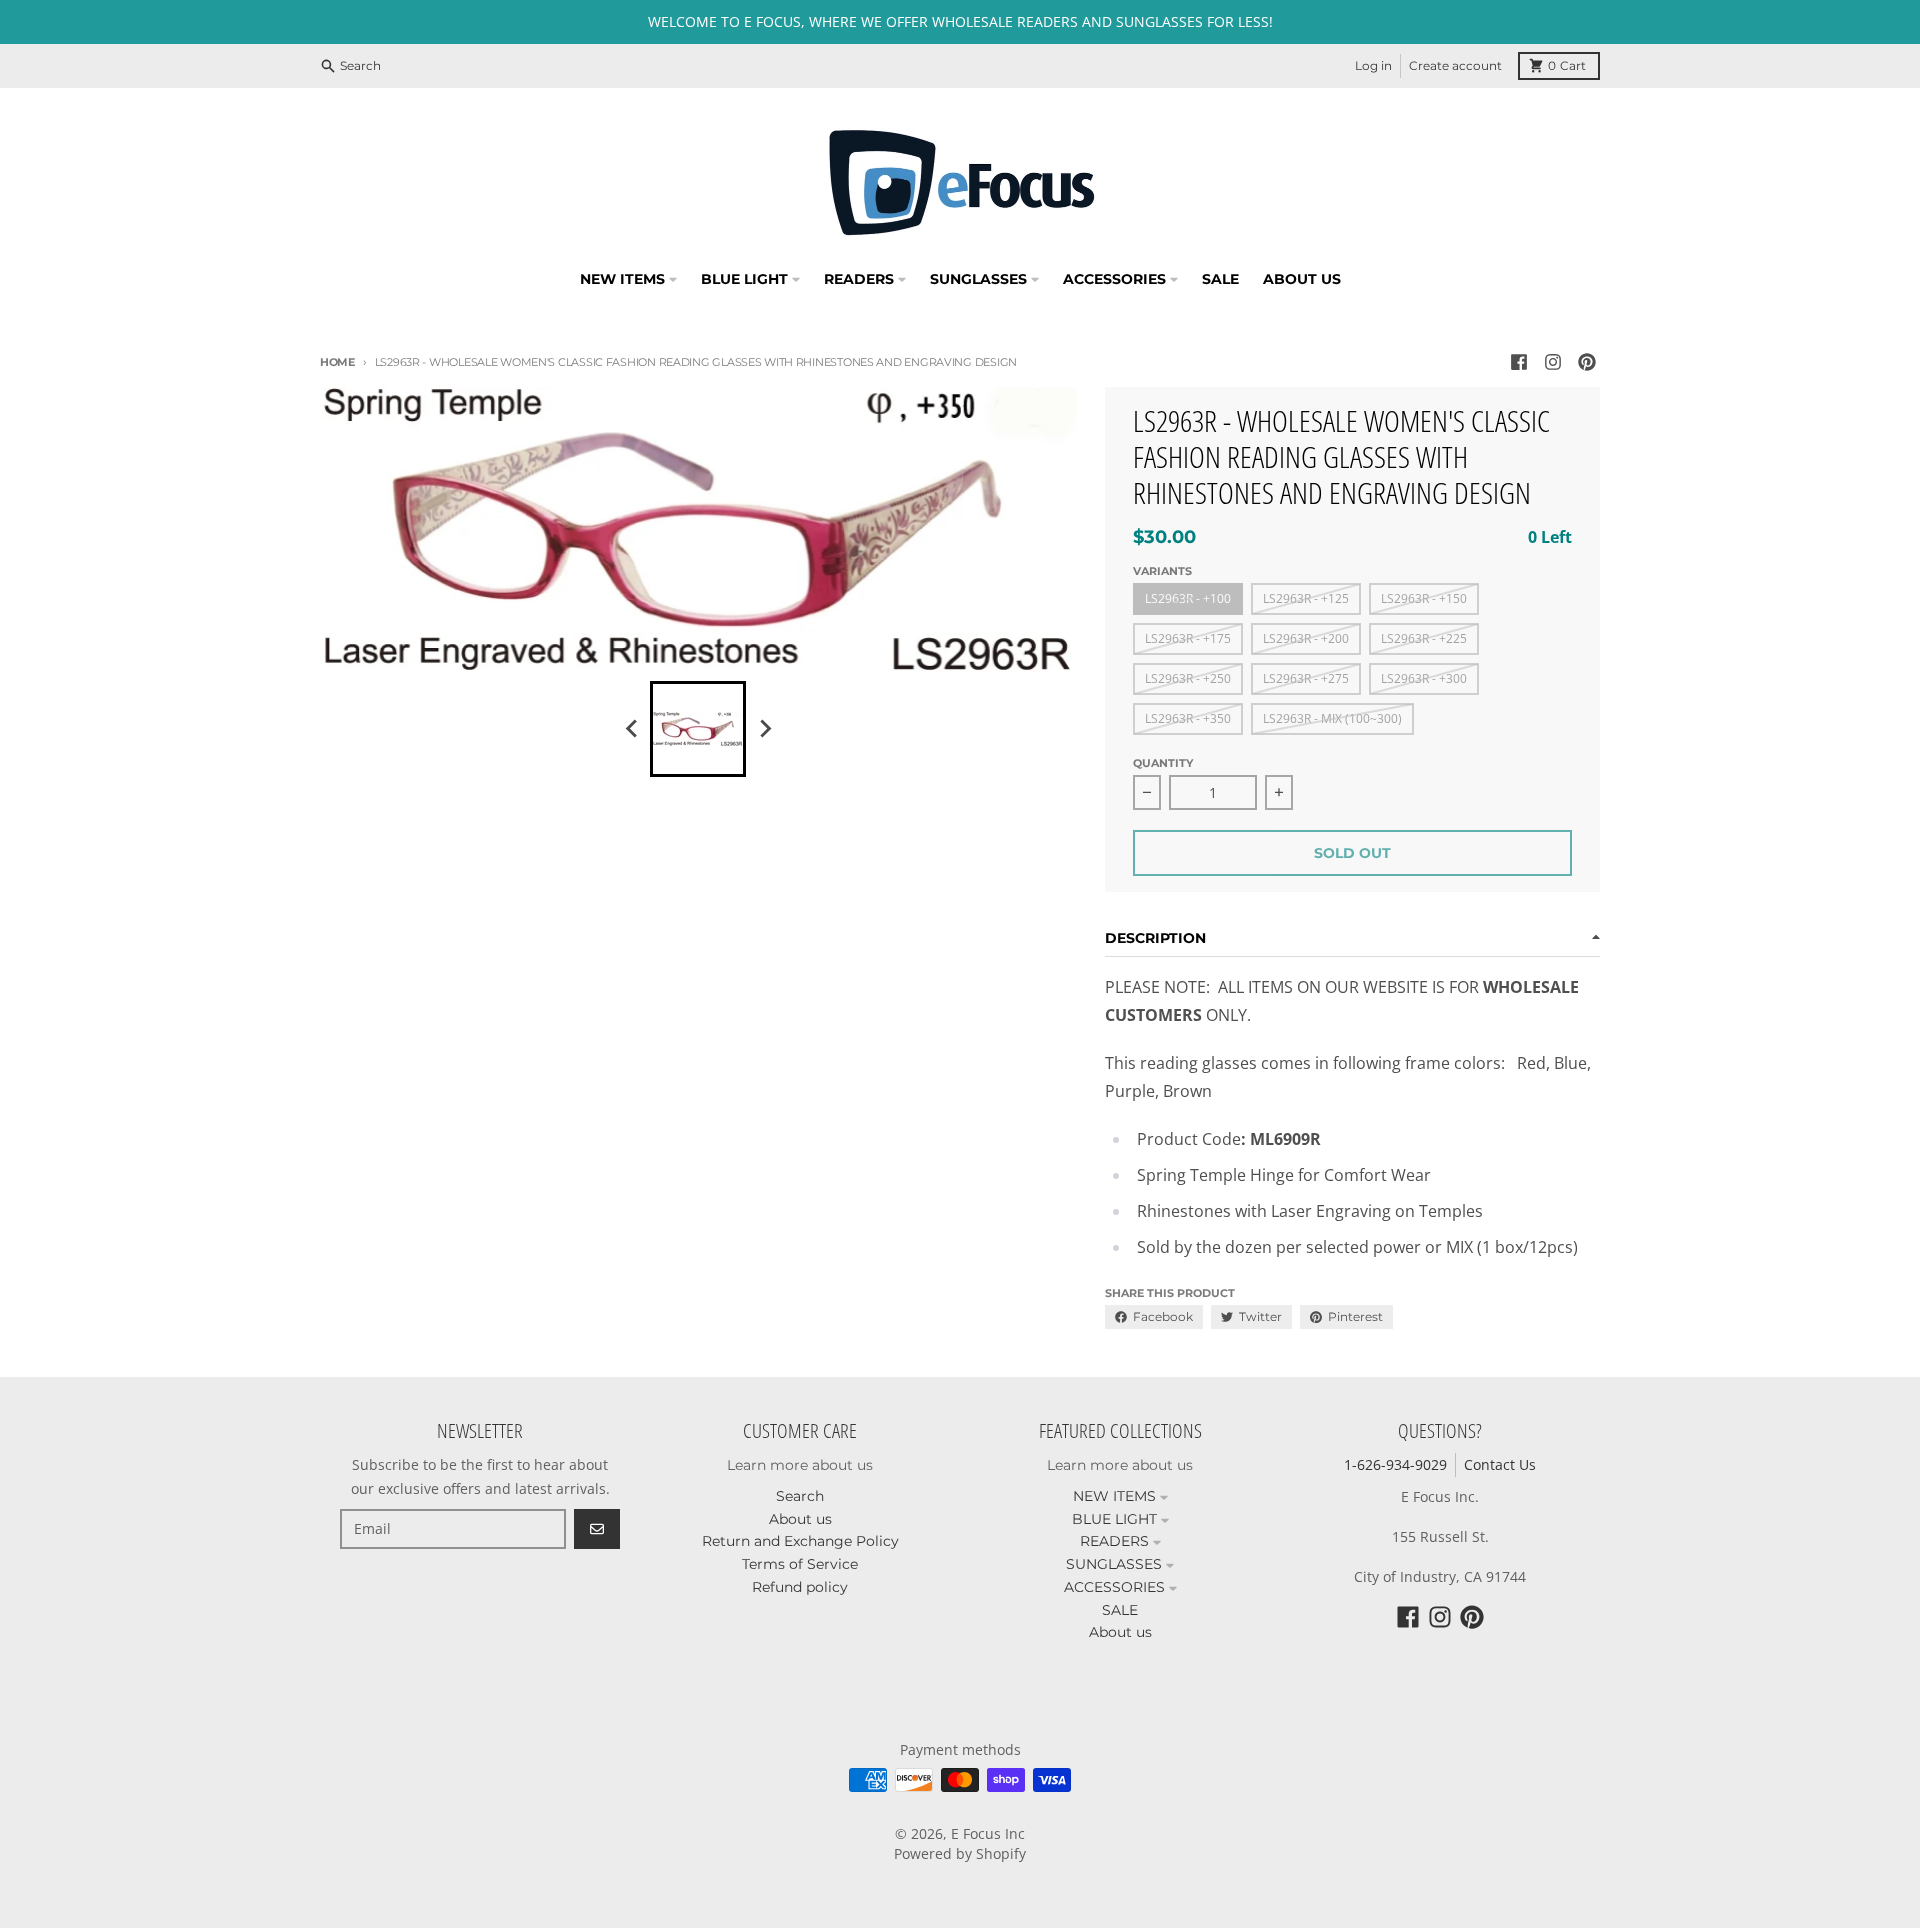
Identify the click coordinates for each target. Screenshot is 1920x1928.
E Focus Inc (988, 1833)
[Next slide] (764, 729)
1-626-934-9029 (1395, 1464)
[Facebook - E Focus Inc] (1519, 362)
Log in (1373, 65)
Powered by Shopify (960, 1853)
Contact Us (1500, 1464)
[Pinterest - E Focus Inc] (1587, 362)
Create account (1455, 65)
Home (337, 362)
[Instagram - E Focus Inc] (1553, 362)
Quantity (1163, 763)
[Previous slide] (632, 729)
